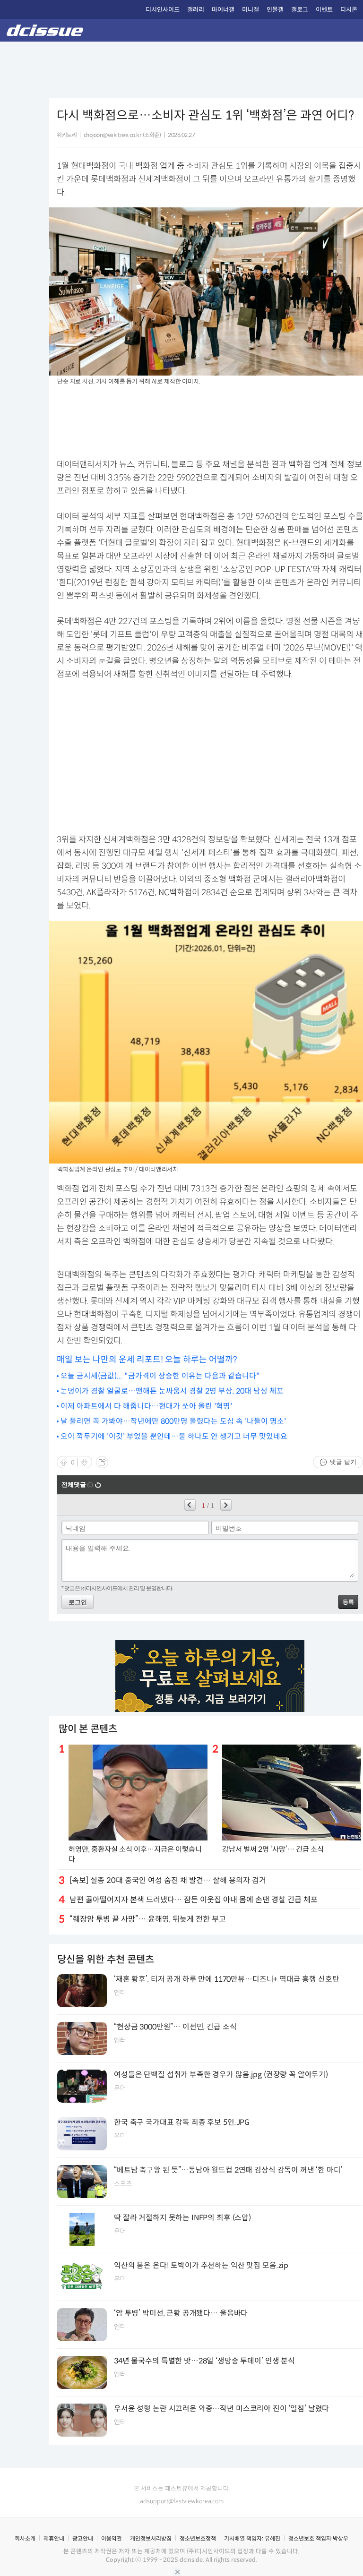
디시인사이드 (163, 10)
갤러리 (196, 10)
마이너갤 (223, 10)
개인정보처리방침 (151, 2538)
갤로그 (300, 10)
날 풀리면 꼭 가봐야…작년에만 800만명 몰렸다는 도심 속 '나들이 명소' (173, 1421)
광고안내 (83, 2538)
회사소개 (25, 2538)
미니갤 (251, 10)
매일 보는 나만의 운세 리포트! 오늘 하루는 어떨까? (147, 1360)
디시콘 (349, 10)
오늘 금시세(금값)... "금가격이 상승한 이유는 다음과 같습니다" (160, 1376)
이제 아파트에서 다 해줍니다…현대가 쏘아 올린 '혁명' (146, 1406)
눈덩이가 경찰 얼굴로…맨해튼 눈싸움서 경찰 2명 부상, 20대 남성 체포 (172, 1391)
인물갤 (275, 10)
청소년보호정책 (198, 2538)
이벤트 (324, 10)
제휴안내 (54, 2538)
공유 (102, 1462)
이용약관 (112, 2538)
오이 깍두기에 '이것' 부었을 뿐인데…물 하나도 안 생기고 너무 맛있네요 (174, 1436)
